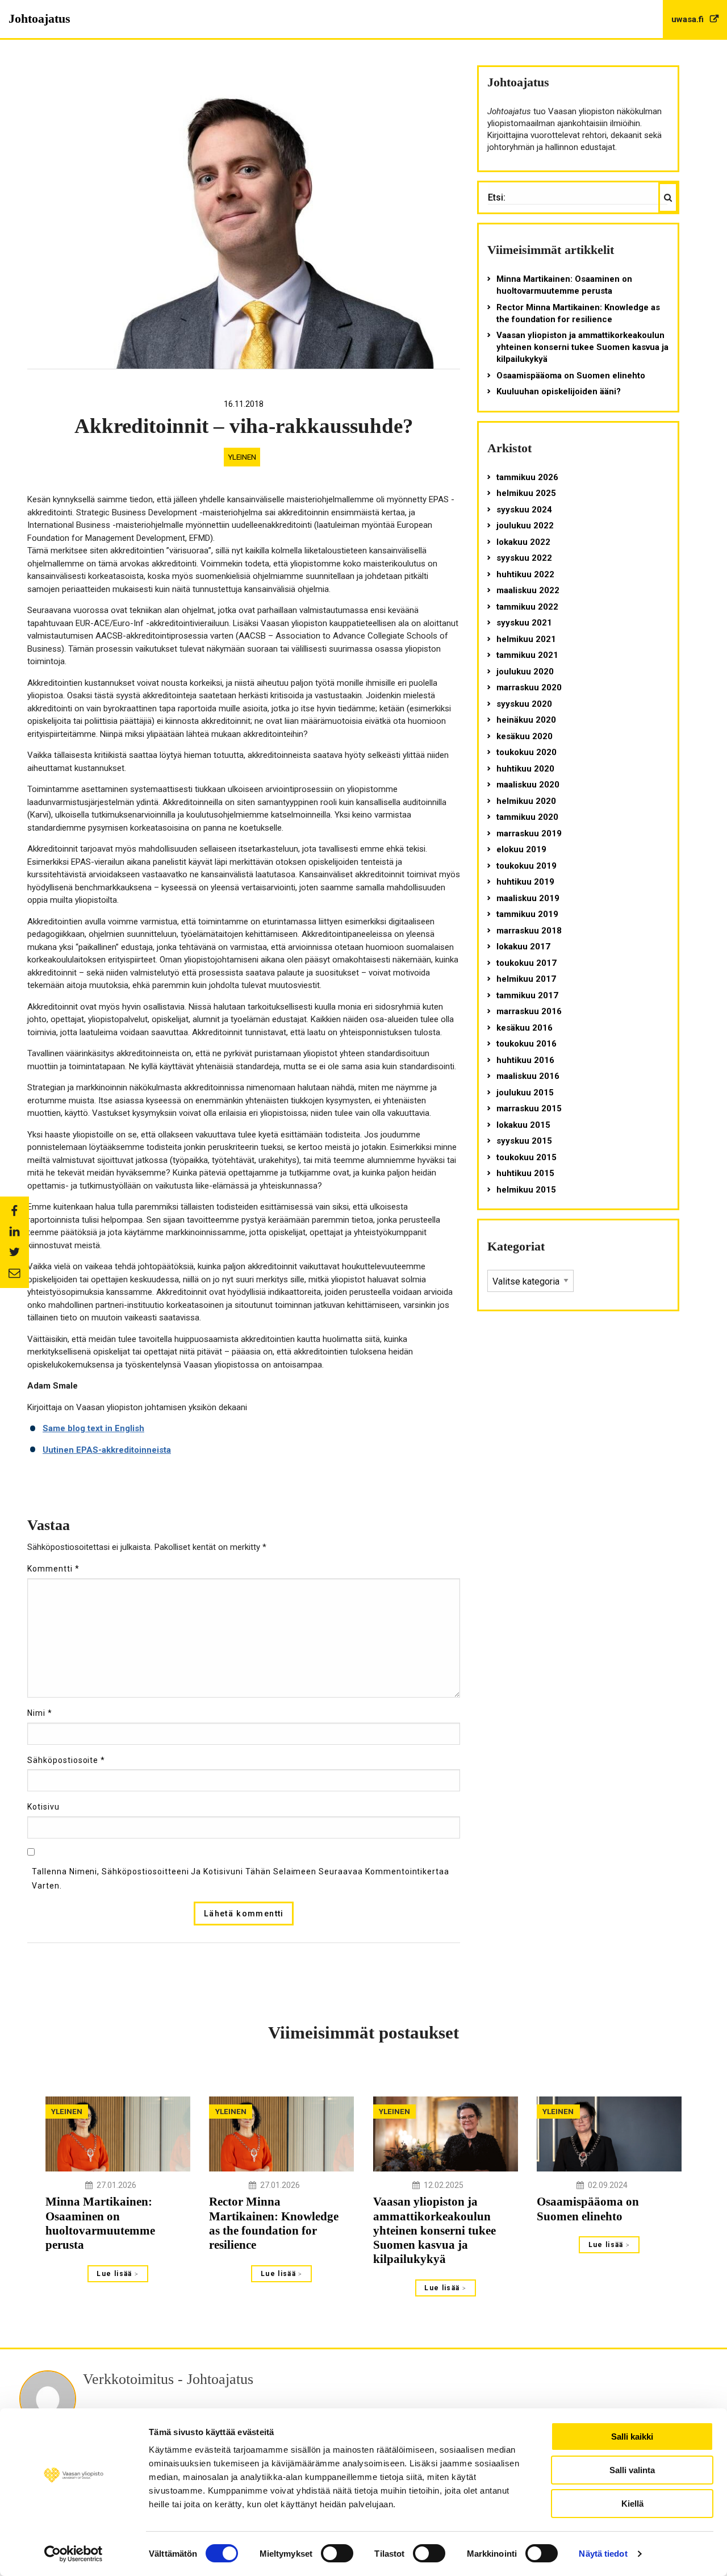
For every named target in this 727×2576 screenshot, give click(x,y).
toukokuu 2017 (527, 963)
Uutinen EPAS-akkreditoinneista (107, 1450)
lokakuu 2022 (523, 542)
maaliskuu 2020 (528, 785)
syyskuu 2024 (524, 510)
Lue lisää (116, 2274)
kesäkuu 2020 (525, 736)
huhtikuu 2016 (525, 1060)
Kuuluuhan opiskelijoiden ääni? (559, 391)
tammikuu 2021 (527, 655)
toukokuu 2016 (527, 1044)
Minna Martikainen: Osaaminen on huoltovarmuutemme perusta (564, 285)
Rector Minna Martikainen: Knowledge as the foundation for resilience (578, 313)
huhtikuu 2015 (525, 1173)
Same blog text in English (93, 1428)
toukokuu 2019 (527, 866)
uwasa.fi (689, 19)
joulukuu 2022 (525, 526)
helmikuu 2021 (526, 639)
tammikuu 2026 (527, 477)
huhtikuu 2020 (525, 769)
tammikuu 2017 (527, 995)
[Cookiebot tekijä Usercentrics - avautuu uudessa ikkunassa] (74, 2554)
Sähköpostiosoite (66, 1760)
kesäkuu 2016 (525, 1028)
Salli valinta (632, 2470)
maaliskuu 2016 (528, 1076)
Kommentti (53, 1569)
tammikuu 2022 (527, 607)
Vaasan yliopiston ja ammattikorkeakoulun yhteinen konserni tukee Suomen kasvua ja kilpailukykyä (582, 347)
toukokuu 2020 (527, 752)
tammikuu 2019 (527, 914)
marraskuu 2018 (529, 931)
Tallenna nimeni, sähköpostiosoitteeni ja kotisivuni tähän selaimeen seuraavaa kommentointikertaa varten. (241, 1879)
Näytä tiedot (603, 2554)
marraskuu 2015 (529, 1108)
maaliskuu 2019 (528, 898)
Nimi (40, 1713)
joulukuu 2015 (525, 1093)
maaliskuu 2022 (528, 590)
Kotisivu (43, 1807)
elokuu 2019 (521, 849)
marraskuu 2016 (529, 1011)
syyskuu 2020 (524, 704)
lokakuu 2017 (523, 947)
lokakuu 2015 (523, 1125)
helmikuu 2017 (526, 979)
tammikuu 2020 (527, 817)
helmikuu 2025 (526, 493)
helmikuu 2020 (526, 801)
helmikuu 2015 (526, 1190)
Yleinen (242, 457)
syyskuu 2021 (524, 623)
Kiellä (632, 2504)
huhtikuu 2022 (525, 574)
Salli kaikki (632, 2437)
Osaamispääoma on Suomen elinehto (571, 376)
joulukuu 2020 (525, 672)
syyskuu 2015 (524, 1141)
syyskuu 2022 (524, 558)
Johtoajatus (39, 18)
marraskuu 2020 (529, 687)
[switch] (337, 2553)
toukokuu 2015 (527, 1157)
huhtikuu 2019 (525, 882)
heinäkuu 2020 (526, 720)
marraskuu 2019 (529, 833)
